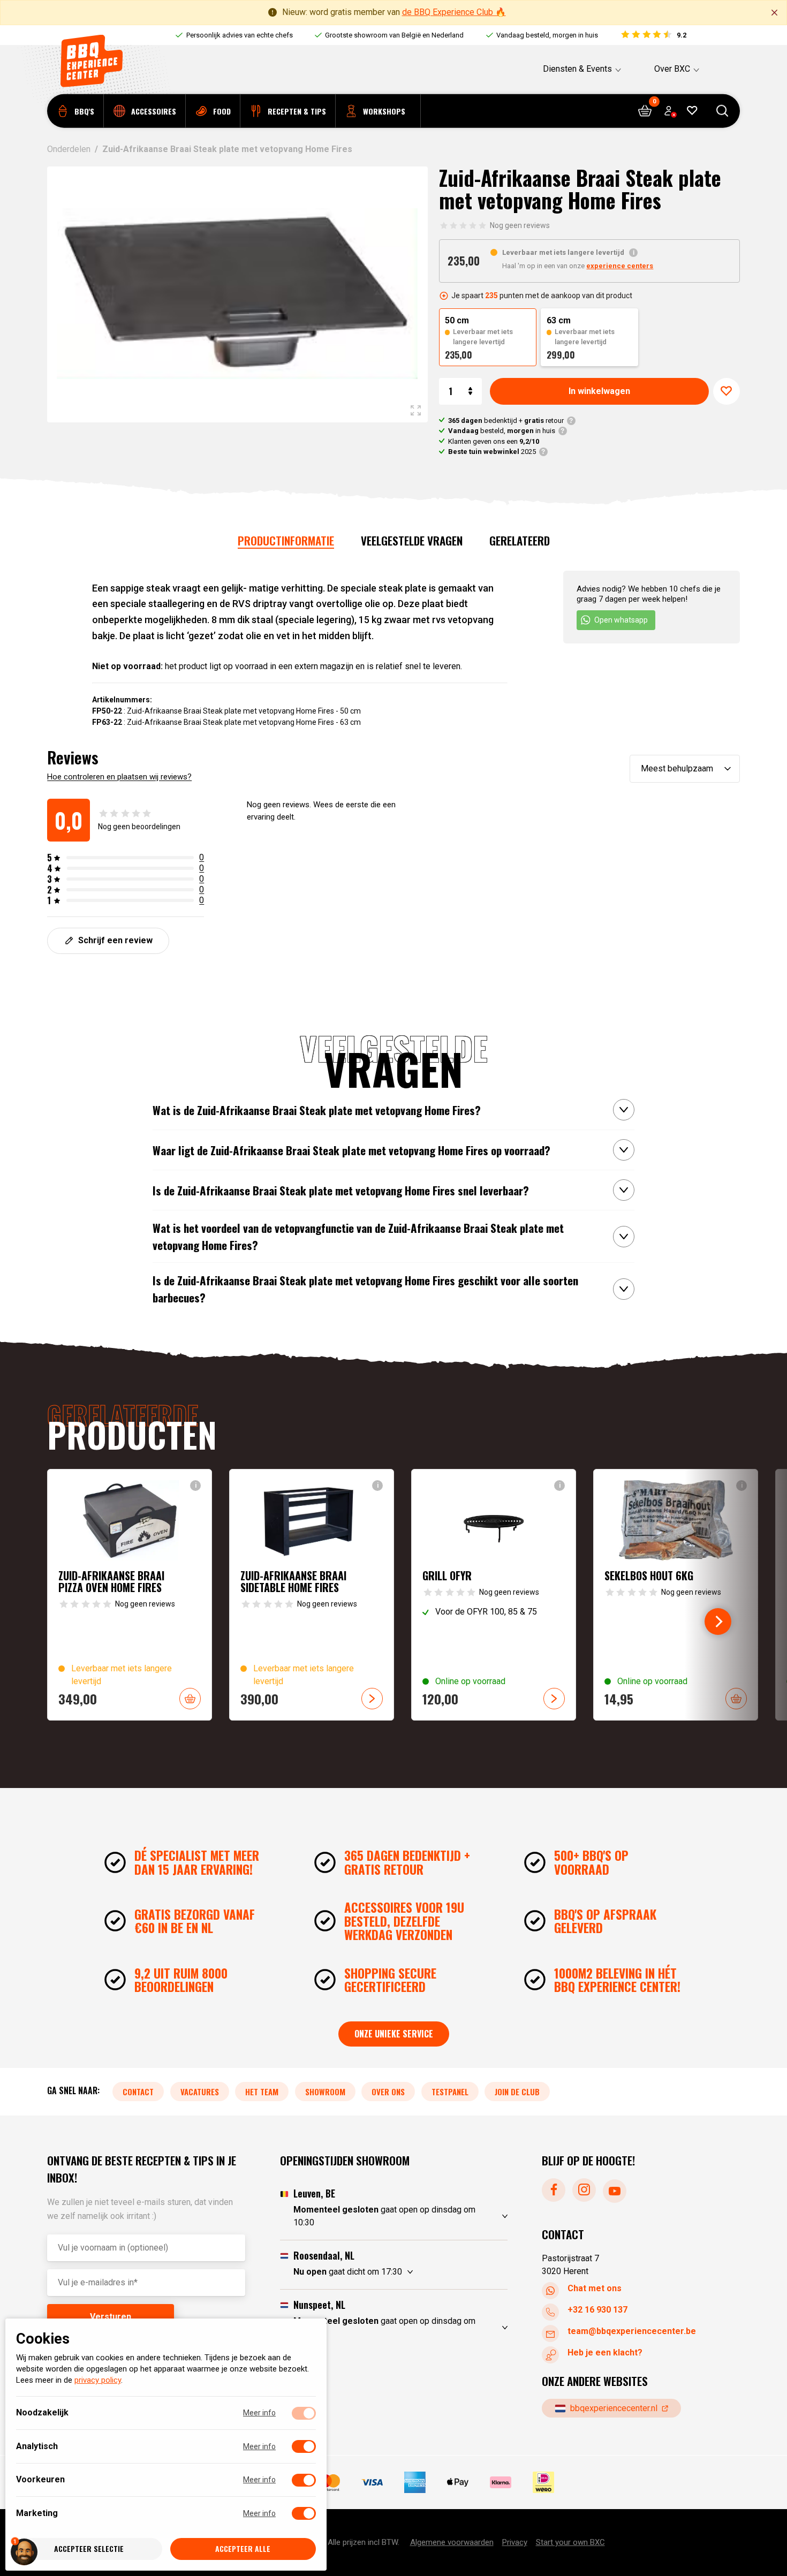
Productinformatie (286, 540)
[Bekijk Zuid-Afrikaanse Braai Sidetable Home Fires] (312, 1595)
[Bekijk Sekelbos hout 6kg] (676, 1595)
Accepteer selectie (89, 2549)
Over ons (388, 2091)
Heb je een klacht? (605, 2352)
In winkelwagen (599, 391)
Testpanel (450, 2091)
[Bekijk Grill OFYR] (494, 1595)
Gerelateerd (520, 540)
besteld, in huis (502, 431)
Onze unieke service (394, 2034)
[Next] (718, 1622)
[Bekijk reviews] (653, 35)
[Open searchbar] (722, 111)
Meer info (259, 2413)
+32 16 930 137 (597, 2309)
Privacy (515, 2542)
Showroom (325, 2091)
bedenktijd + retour (506, 421)
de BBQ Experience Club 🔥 (454, 12)
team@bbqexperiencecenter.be (632, 2331)
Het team (262, 2091)
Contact (138, 2091)
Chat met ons (595, 2288)
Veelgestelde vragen (412, 540)
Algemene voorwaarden (452, 2542)
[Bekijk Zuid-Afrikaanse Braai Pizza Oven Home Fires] (130, 1595)
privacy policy (98, 2381)
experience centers (620, 266)
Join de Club (517, 2091)
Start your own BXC (570, 2542)
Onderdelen (69, 149)
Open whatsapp (621, 620)
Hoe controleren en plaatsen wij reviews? (119, 777)
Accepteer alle (243, 2549)
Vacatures (200, 2091)
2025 (492, 452)
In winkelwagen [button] (190, 1699)
